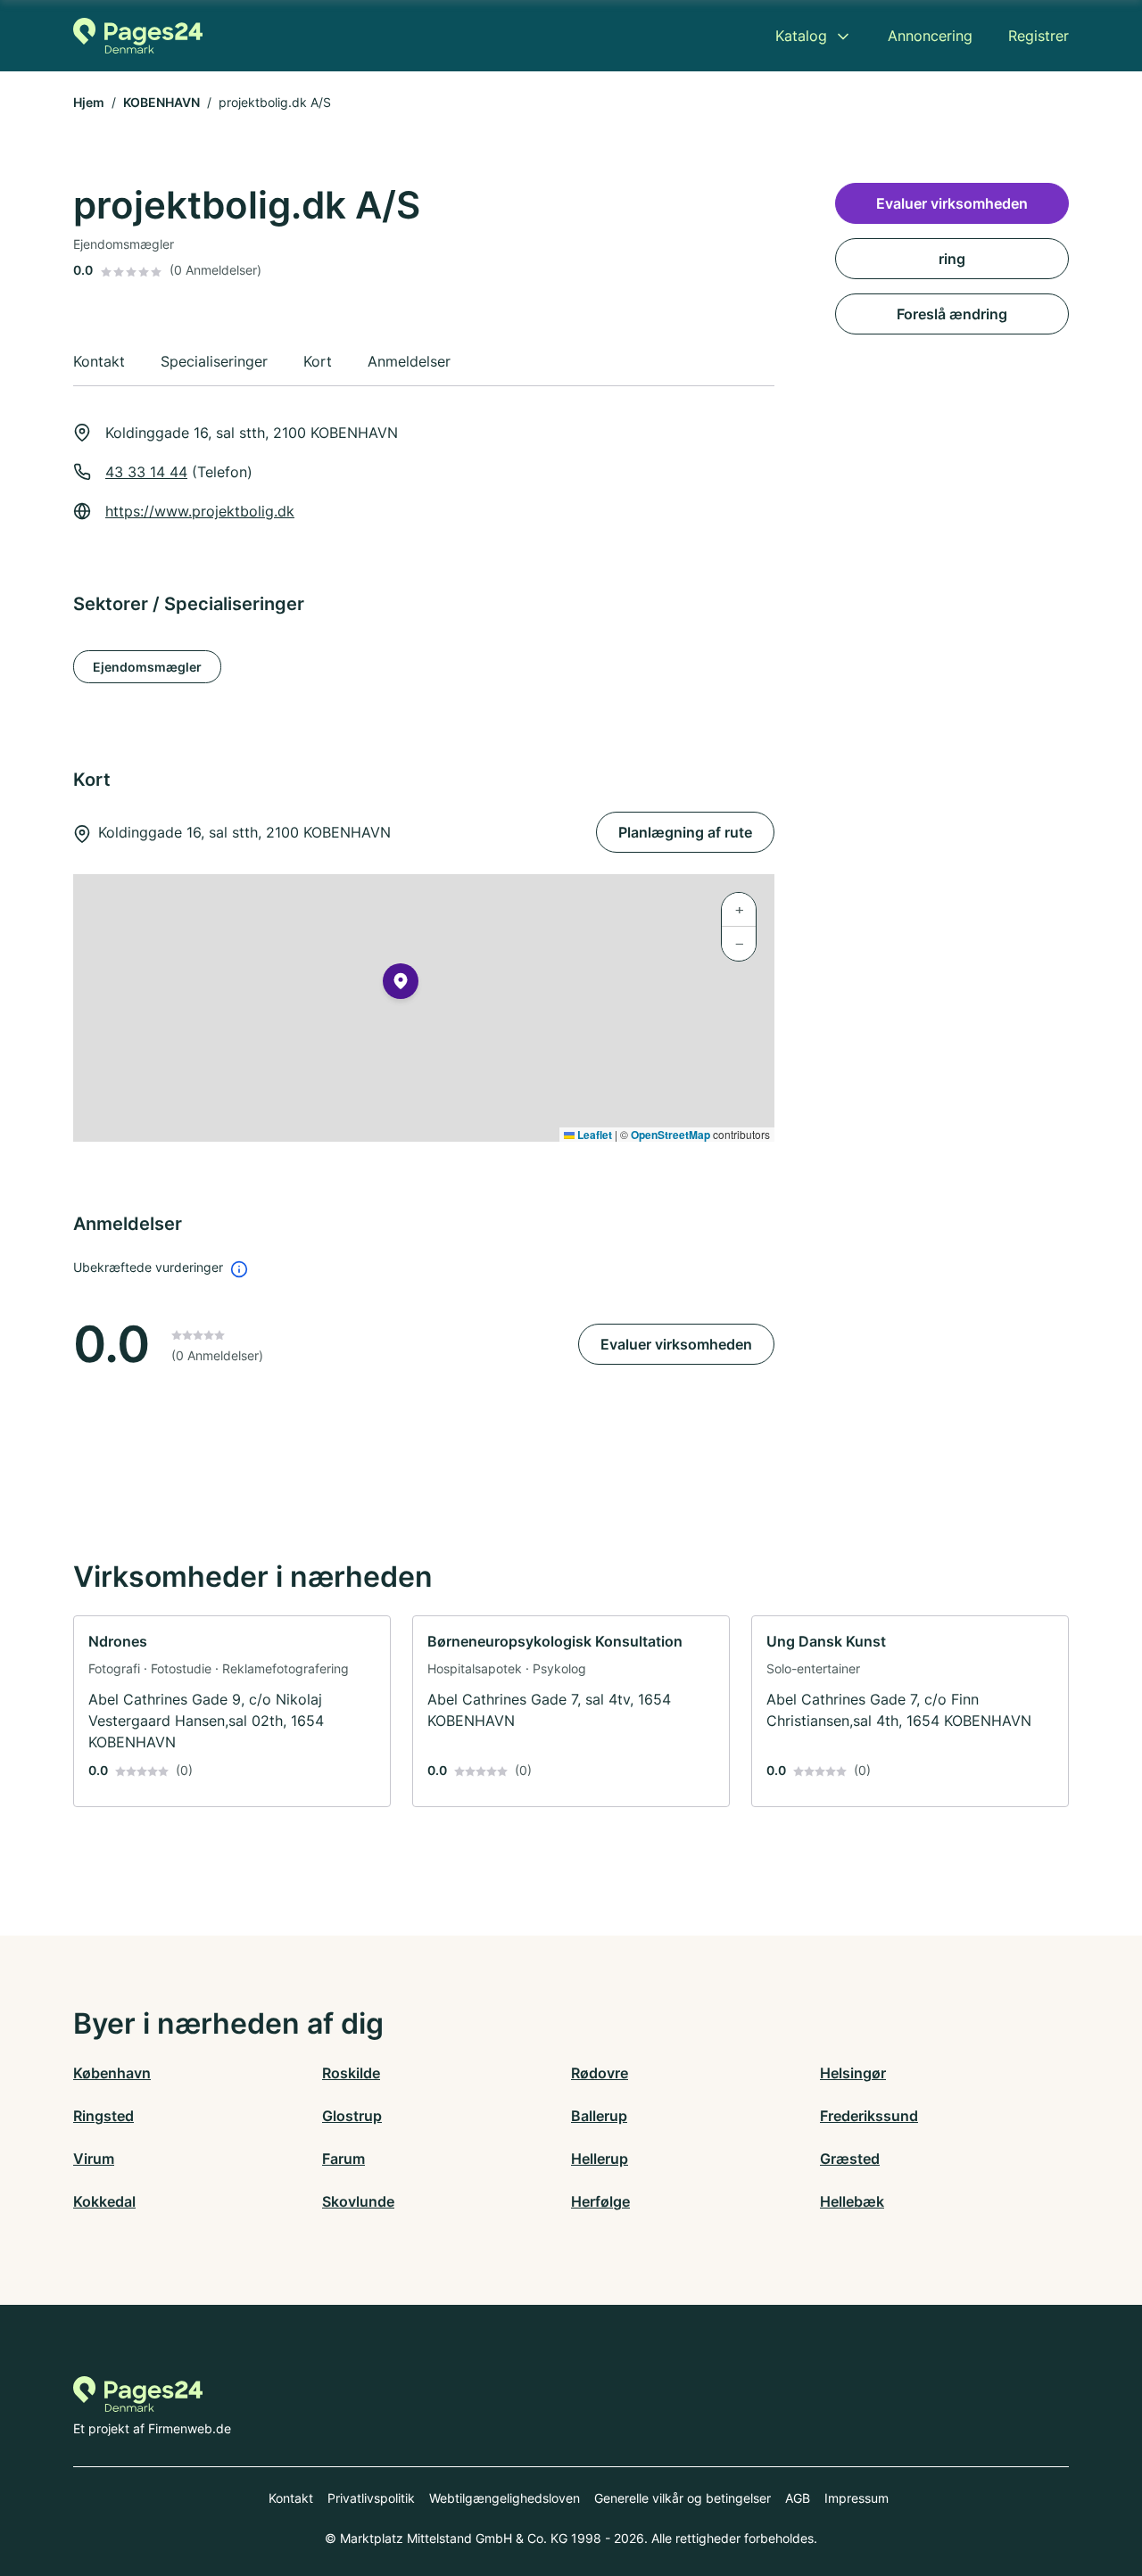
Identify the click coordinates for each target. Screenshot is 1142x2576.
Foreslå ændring (952, 314)
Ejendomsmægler (147, 667)
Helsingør (853, 2073)
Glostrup (352, 2116)
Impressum (856, 2498)
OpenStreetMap (670, 1135)
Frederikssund (869, 2116)
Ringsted (103, 2116)
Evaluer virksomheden (676, 1344)
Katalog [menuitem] (801, 36)
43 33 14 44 (146, 472)
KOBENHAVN (161, 102)
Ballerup (599, 2116)
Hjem (89, 102)
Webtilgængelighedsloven (505, 2498)
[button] (401, 985)
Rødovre (600, 2073)
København (112, 2073)
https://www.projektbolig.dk (200, 511)
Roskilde (351, 2073)
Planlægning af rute (685, 832)
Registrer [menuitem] (1039, 36)
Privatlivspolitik (371, 2498)
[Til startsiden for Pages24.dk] (138, 36)
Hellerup (600, 2159)
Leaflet (593, 1135)
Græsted (850, 2159)
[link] (232, 1711)
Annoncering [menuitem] (930, 36)
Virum (94, 2159)
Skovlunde (358, 2201)
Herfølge (600, 2201)
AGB (798, 2498)
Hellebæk (852, 2201)
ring (952, 259)
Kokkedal (104, 2201)
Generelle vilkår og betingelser (683, 2498)
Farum (343, 2159)
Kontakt (291, 2498)
